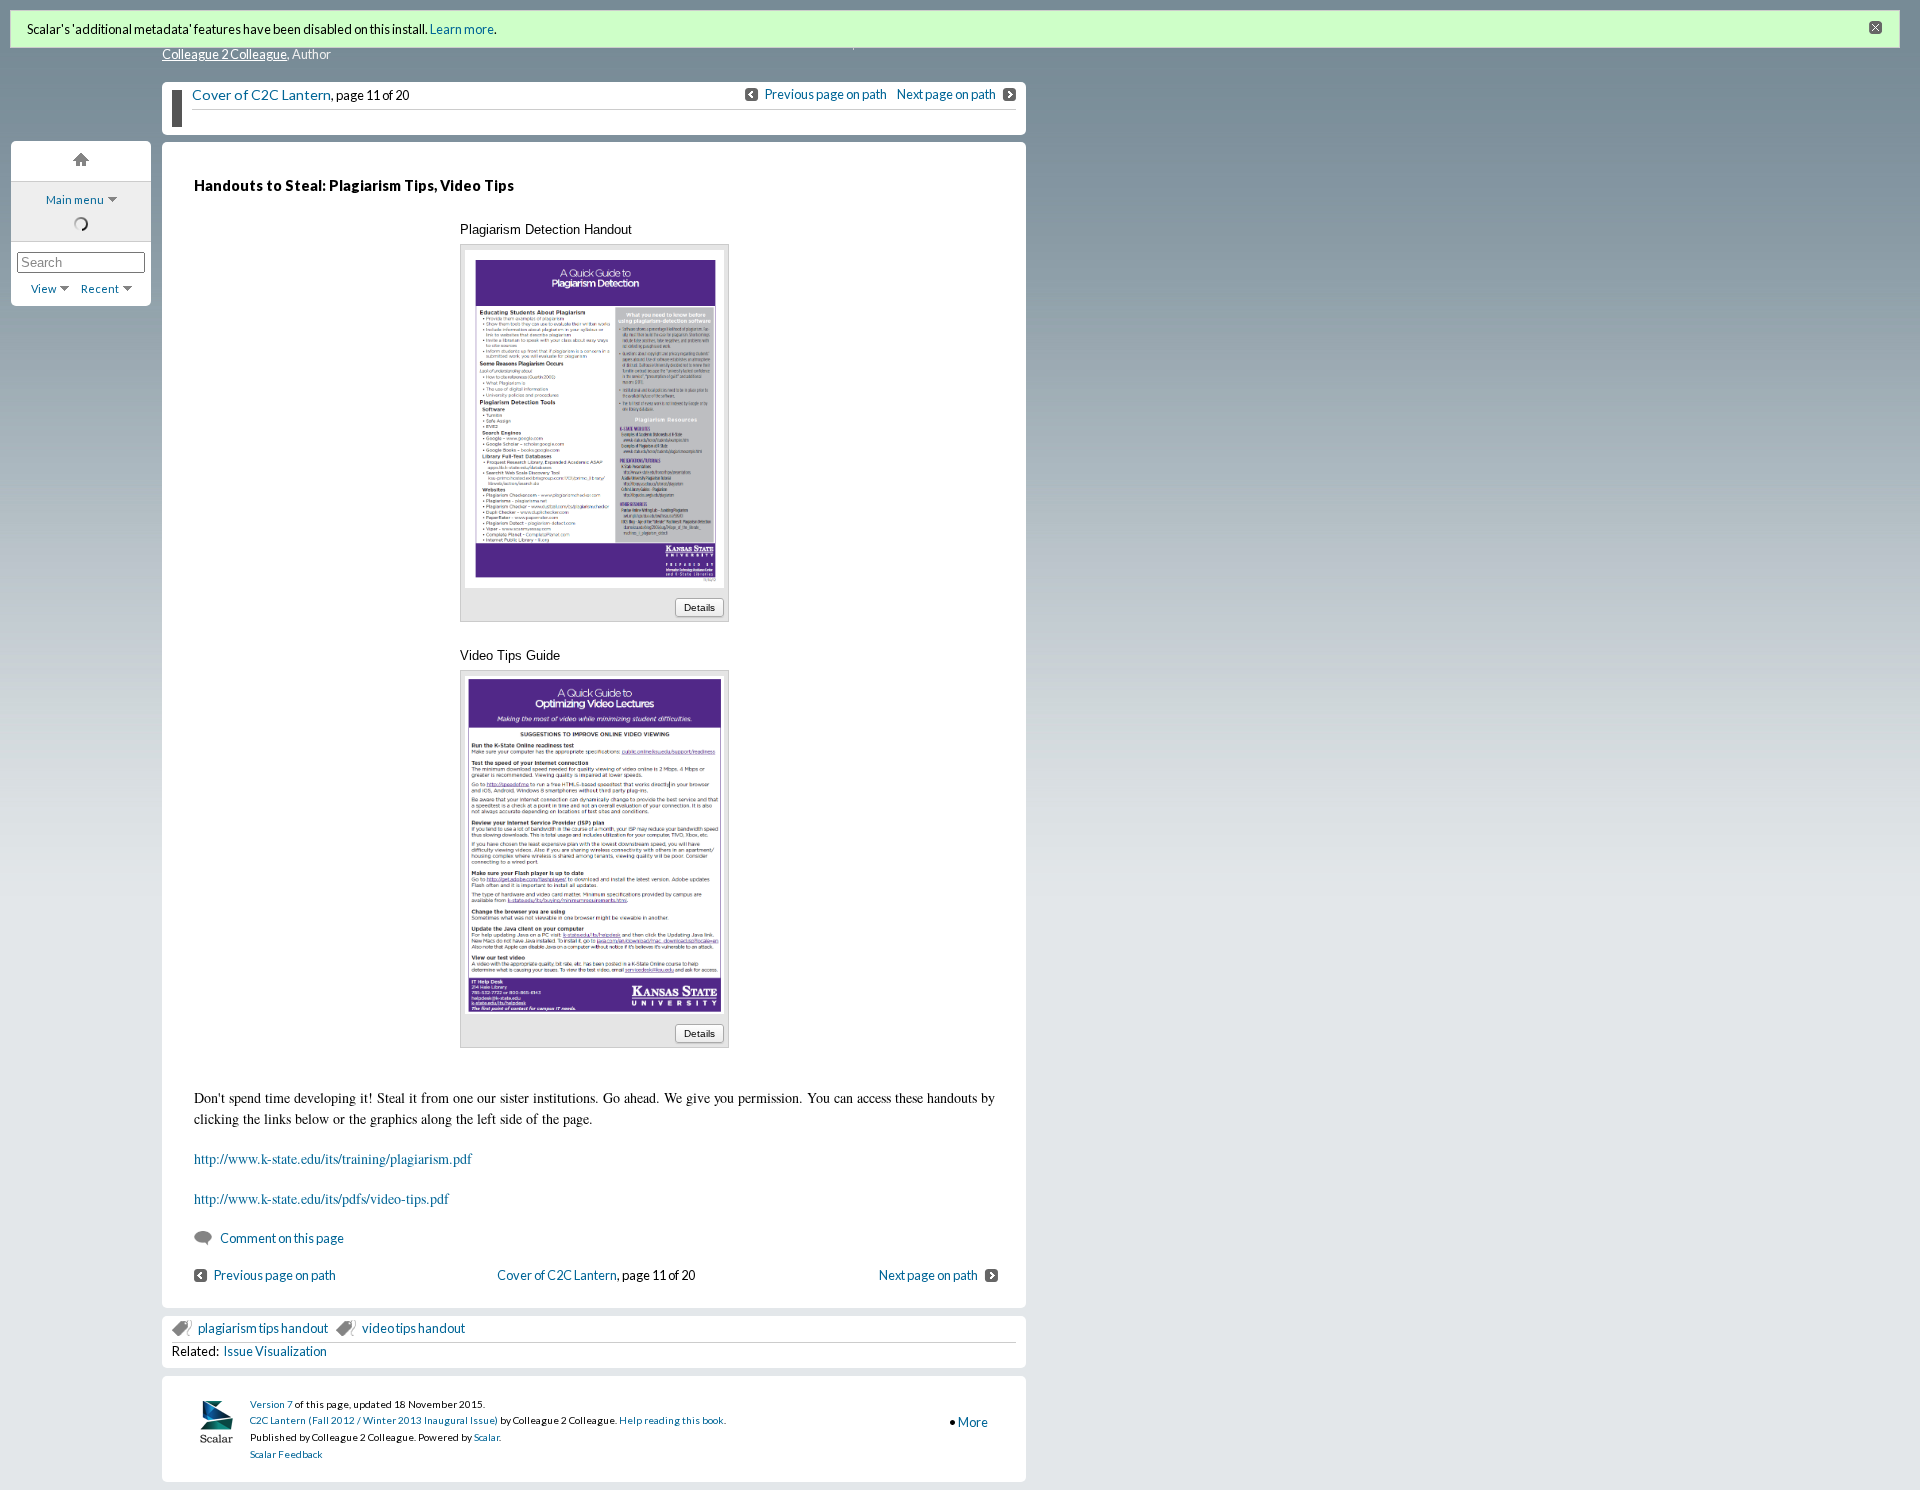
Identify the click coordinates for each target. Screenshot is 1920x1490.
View (43, 288)
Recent (100, 288)
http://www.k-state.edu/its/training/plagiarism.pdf (333, 1158)
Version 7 (271, 1404)
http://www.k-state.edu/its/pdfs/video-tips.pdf (321, 1198)
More (973, 1422)
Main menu (75, 199)
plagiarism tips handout (263, 1328)
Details (699, 607)
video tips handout (413, 1328)
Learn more (462, 29)
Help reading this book (671, 1420)
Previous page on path (826, 94)
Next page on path (946, 94)
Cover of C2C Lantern (261, 94)
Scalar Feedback (286, 1454)
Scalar (486, 1437)
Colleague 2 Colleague (224, 54)
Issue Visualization (275, 1351)
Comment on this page (282, 1238)
